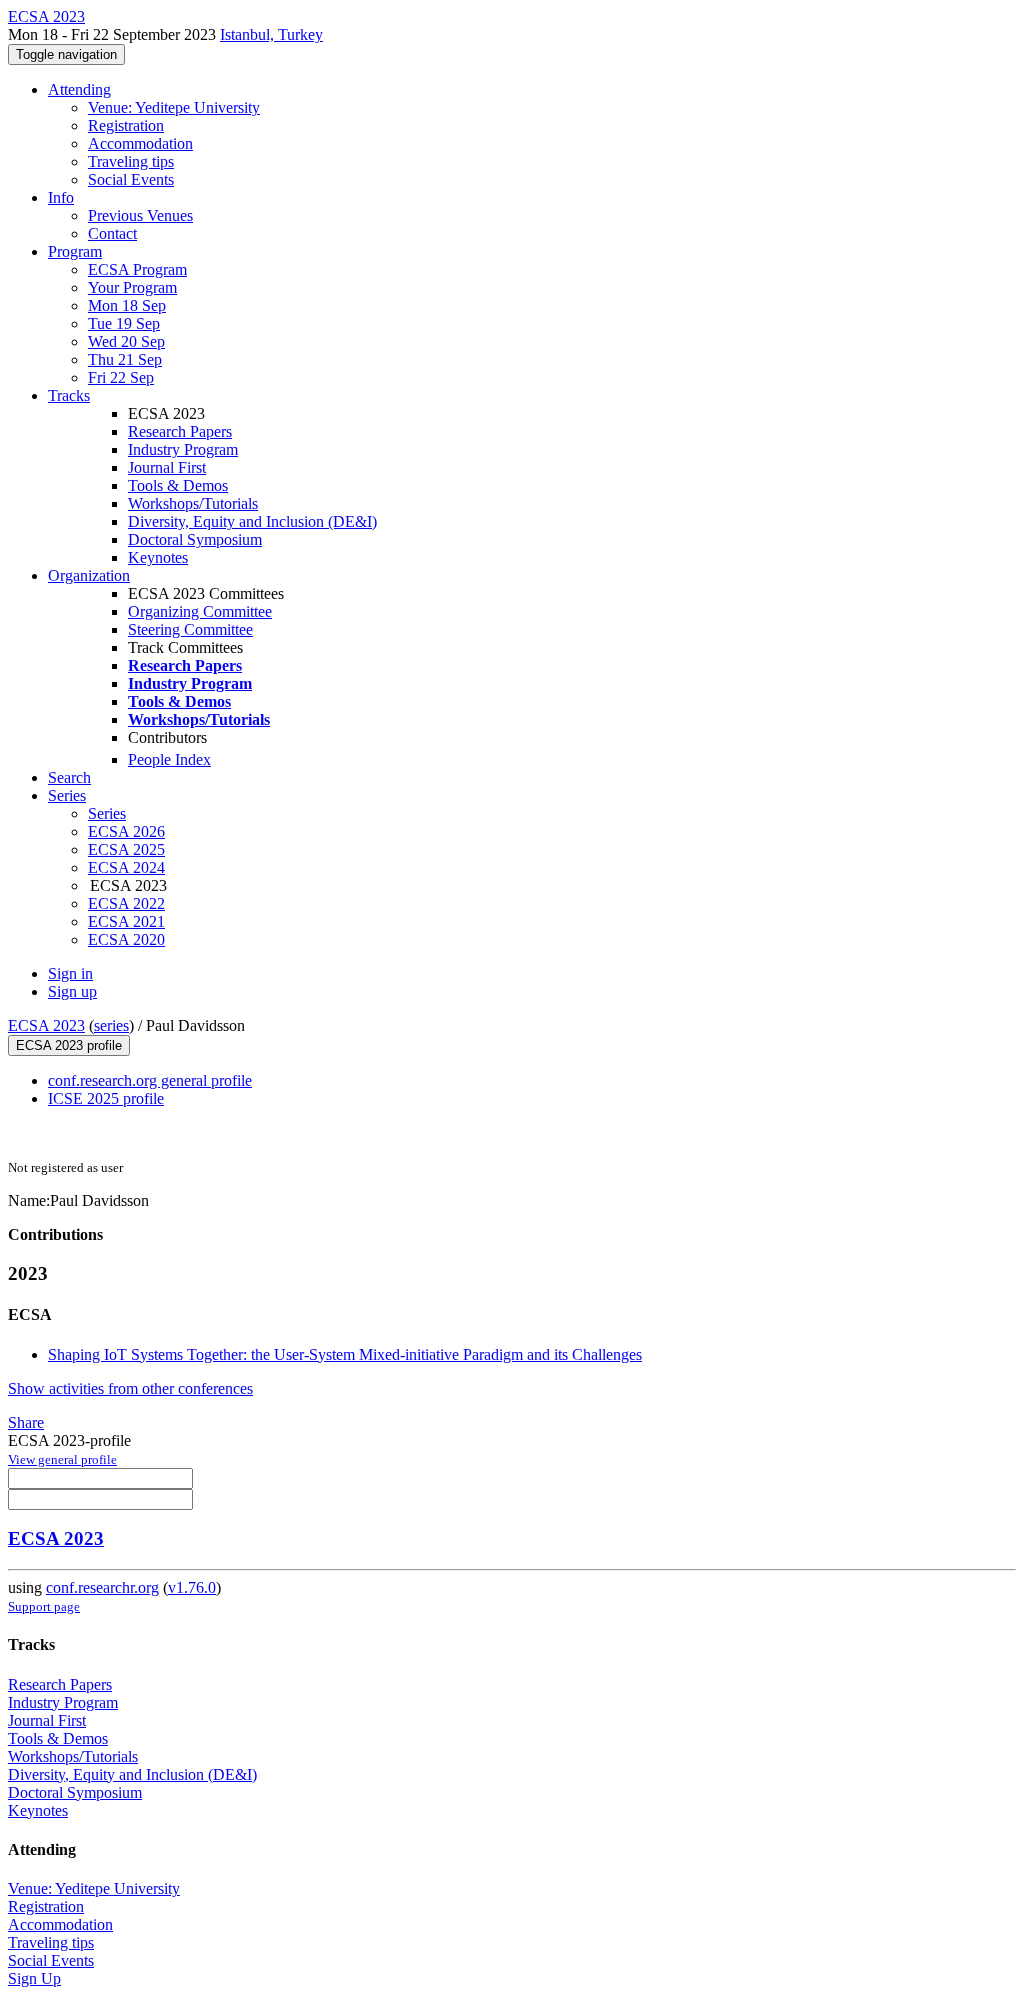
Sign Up (34, 1978)
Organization (89, 575)
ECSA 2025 (126, 849)
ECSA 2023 (46, 1025)
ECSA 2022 (126, 903)
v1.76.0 (192, 1587)
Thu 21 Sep (125, 359)
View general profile (62, 1459)
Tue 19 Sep (124, 323)
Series (107, 813)
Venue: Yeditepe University (174, 107)
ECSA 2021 (126, 921)
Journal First (167, 467)
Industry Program (183, 449)
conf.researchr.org (102, 1587)
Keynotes (158, 557)
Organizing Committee (200, 611)
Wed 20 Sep (126, 341)
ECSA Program (137, 269)
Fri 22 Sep (121, 377)
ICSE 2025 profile (106, 1098)
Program (75, 251)
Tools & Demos (178, 485)
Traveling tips (131, 161)
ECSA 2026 (126, 831)
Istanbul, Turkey (271, 34)
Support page (44, 1606)
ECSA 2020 (126, 939)
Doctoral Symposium (195, 539)
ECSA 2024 (126, 867)
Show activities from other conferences (130, 1388)
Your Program (132, 287)
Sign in (70, 973)
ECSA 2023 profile (69, 1045)
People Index (169, 759)
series (111, 1025)
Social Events (131, 179)
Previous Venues (140, 215)
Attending (79, 89)
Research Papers (180, 431)
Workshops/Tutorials (193, 503)
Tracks (69, 395)
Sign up (72, 991)
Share (26, 1422)
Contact (112, 233)
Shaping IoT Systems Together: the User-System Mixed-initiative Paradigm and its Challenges (345, 1354)
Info (61, 197)
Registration (126, 125)
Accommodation (140, 143)
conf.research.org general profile (150, 1080)
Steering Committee (190, 629)
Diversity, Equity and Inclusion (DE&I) (252, 521)
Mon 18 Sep (127, 305)
